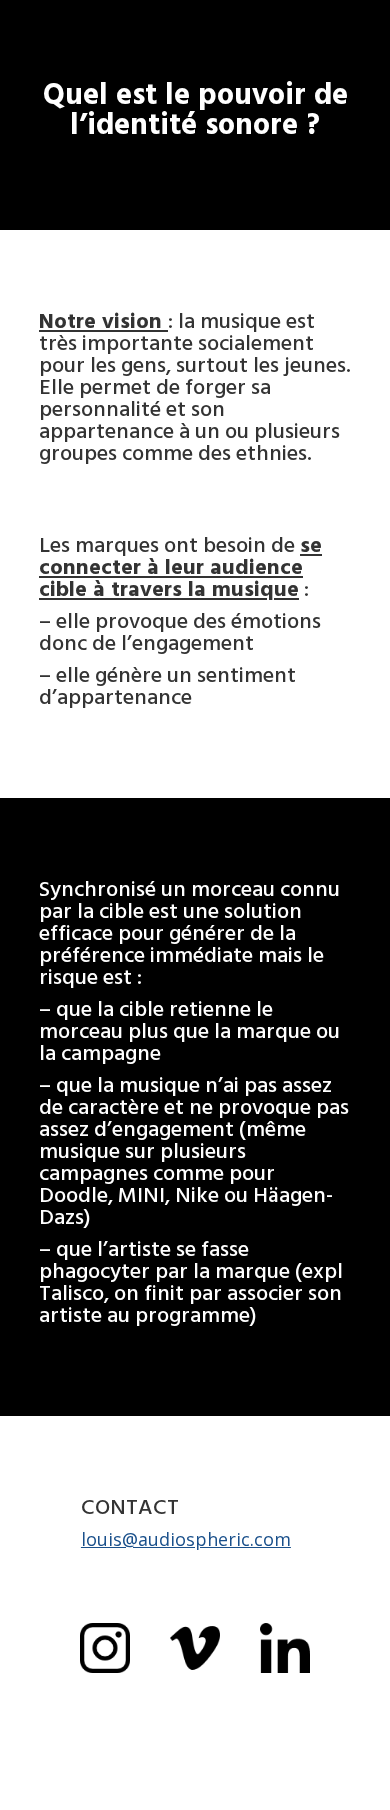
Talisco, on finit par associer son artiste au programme (190, 1304)
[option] (340, 1794)
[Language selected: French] (340, 1792)
